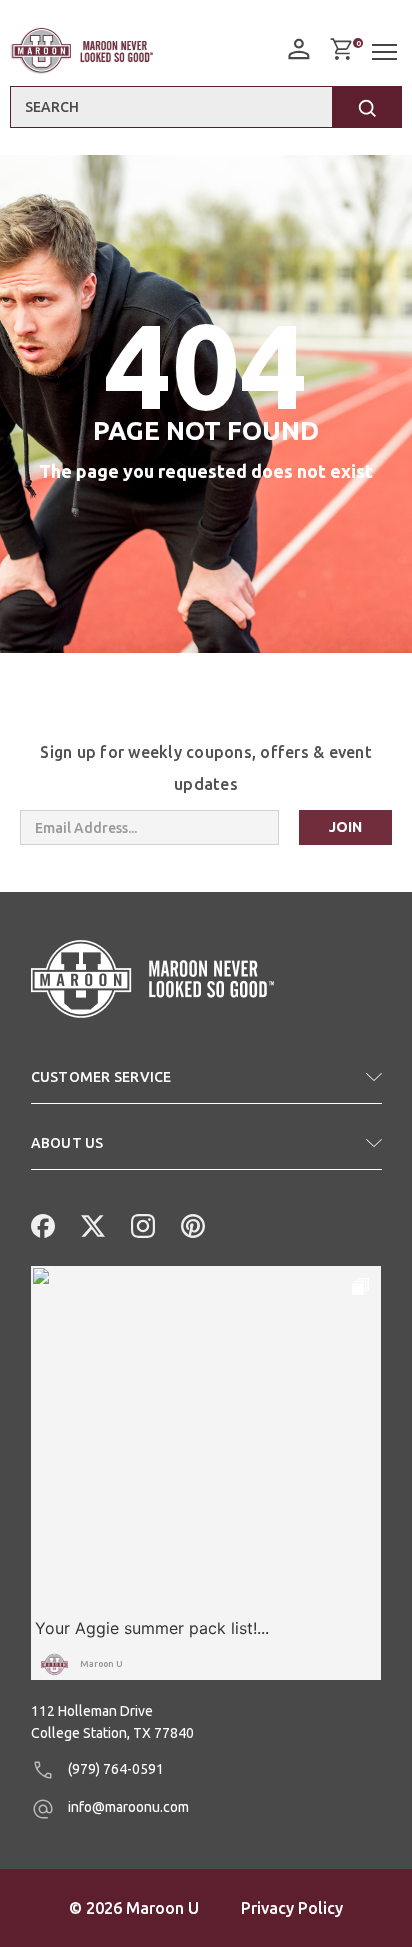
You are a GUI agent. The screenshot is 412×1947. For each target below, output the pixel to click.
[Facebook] (41, 1224)
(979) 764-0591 (114, 1769)
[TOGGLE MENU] (387, 52)
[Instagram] (141, 1224)
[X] (91, 1224)
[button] (206, 1085)
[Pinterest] (191, 1224)
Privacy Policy (292, 1908)
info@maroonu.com (127, 1807)
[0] (341, 49)
